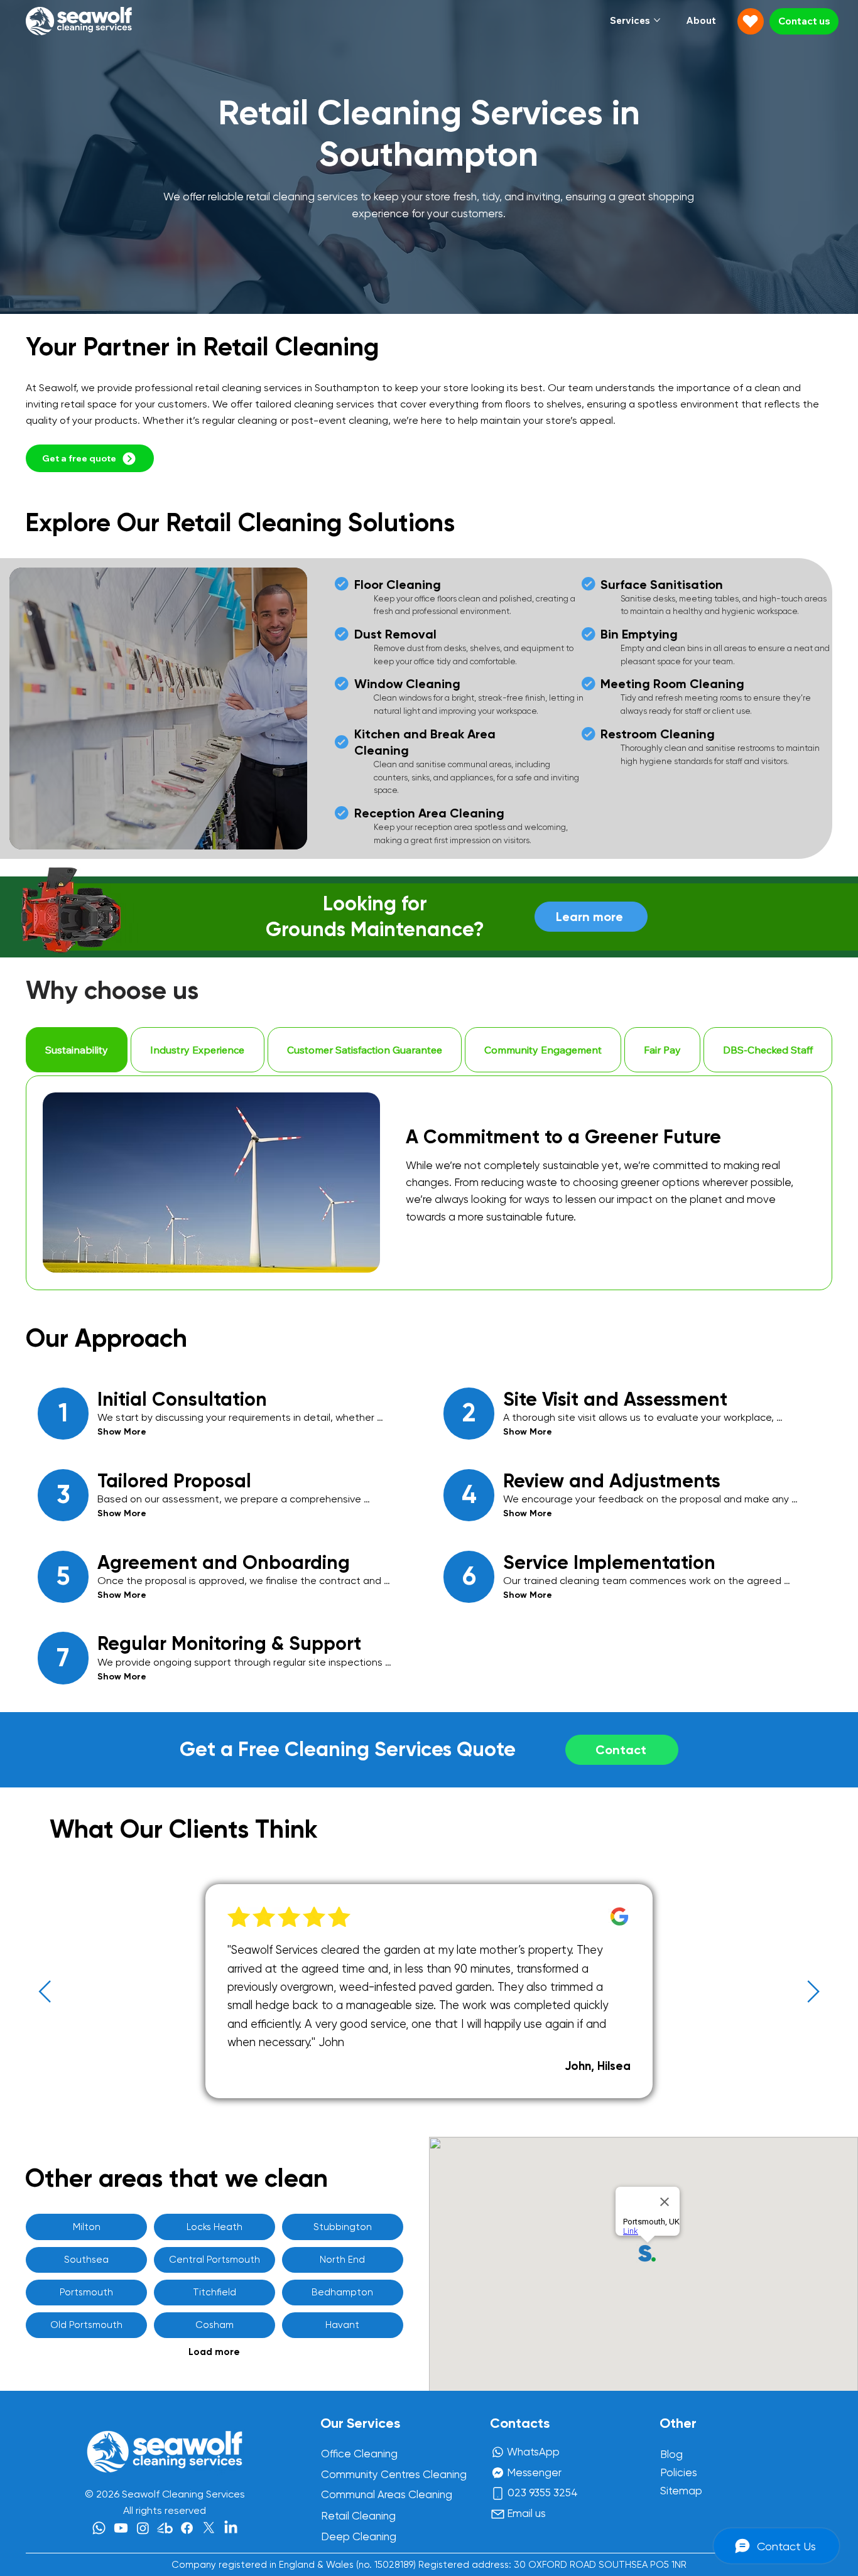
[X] (209, 2528)
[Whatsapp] (99, 2528)
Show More (122, 1432)
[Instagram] (143, 2528)
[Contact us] (751, 21)
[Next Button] (813, 1991)
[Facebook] (187, 2528)
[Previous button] (45, 1991)
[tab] (77, 1050)
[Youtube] (121, 2528)
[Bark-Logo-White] (165, 2528)
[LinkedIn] (231, 2528)
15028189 (394, 2565)
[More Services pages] (657, 20)
